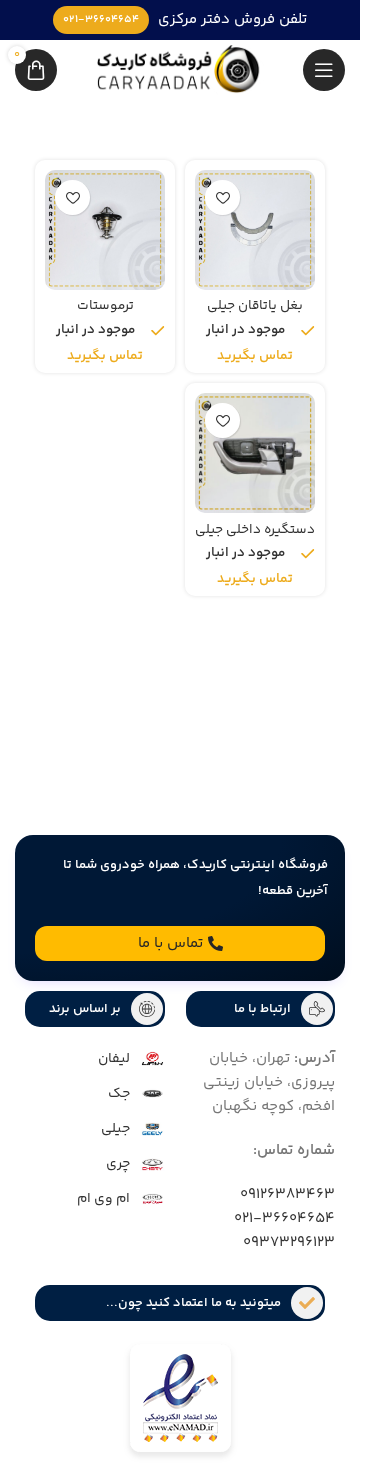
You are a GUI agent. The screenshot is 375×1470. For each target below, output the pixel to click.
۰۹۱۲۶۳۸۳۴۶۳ (287, 1194)
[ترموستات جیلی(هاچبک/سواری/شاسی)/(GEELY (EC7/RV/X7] (105, 230)
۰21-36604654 (284, 1218)
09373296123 (289, 1242)
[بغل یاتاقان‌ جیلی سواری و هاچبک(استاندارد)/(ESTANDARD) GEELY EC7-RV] (255, 230)
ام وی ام (103, 1199)
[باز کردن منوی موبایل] (324, 70)
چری (118, 1164)
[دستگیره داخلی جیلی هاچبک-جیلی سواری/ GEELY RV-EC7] (255, 453)
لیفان (114, 1059)
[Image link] (180, 1401)
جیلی (115, 1129)
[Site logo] (180, 69)
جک (119, 1094)
